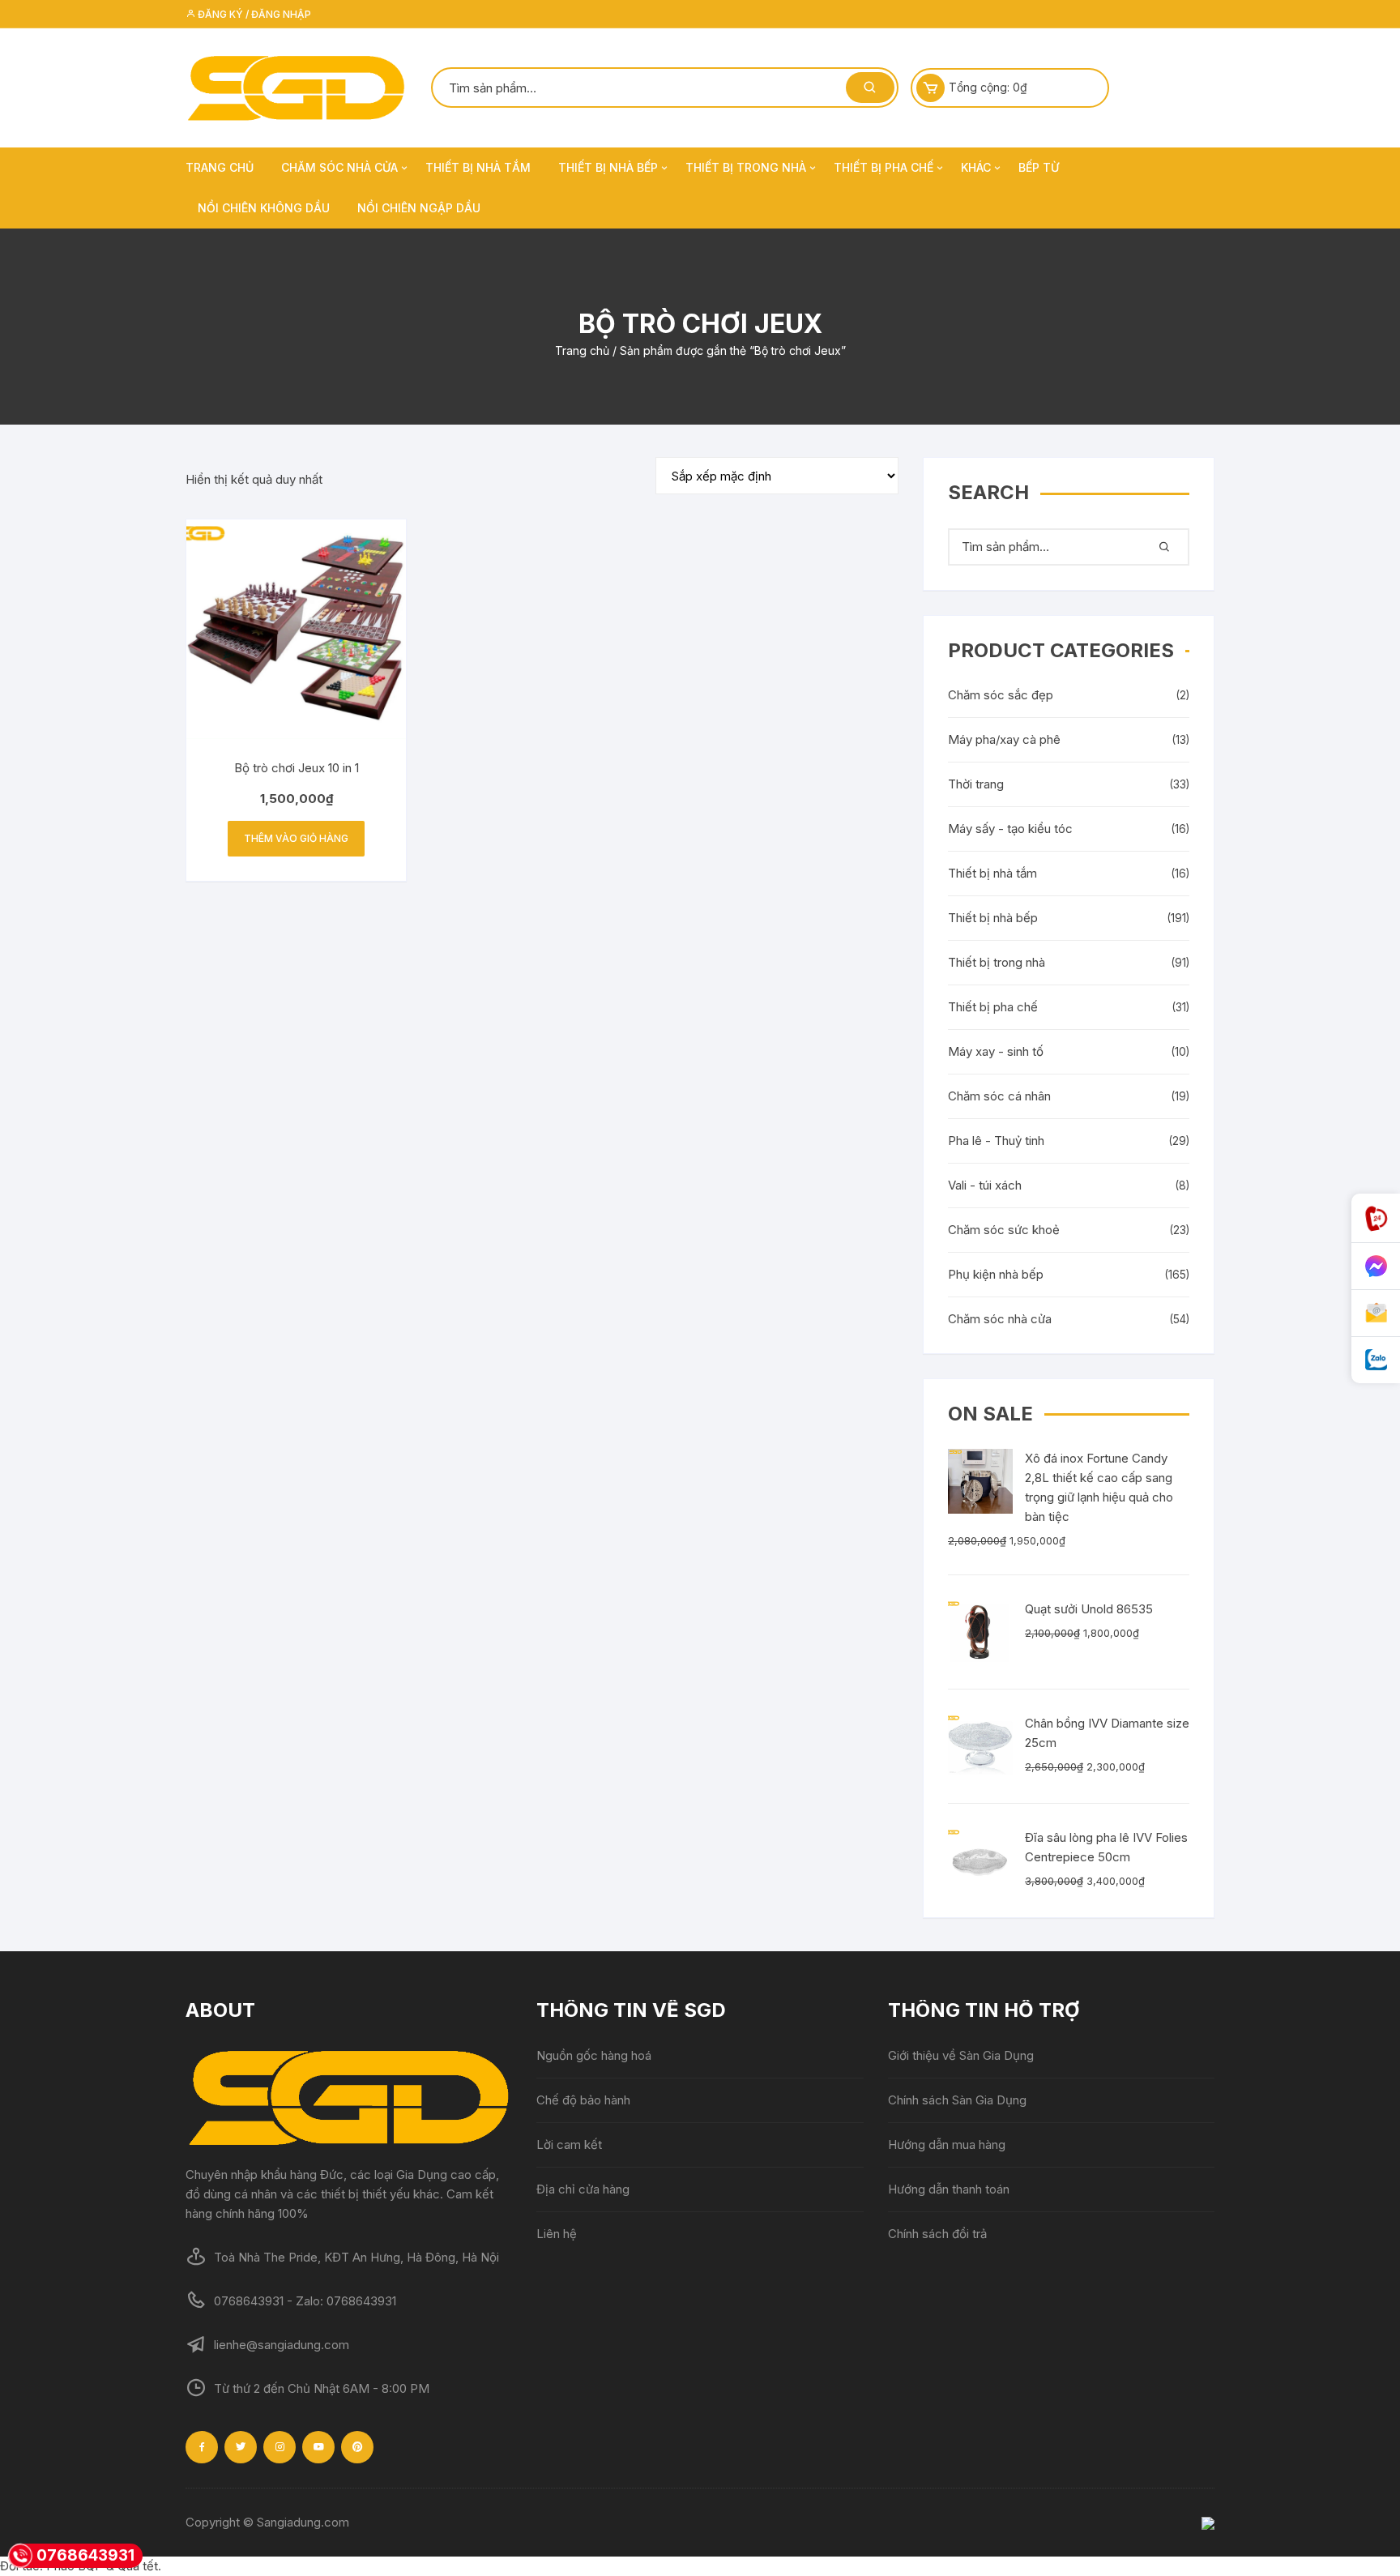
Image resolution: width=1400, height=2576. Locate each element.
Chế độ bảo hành (583, 2100)
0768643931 (85, 2555)
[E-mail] (1376, 1314)
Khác (976, 167)
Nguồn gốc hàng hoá (594, 2055)
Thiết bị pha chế (884, 167)
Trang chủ (220, 167)
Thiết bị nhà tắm (478, 167)
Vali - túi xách (985, 1185)
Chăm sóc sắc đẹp (1001, 695)
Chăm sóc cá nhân (999, 1096)
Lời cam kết (569, 2145)
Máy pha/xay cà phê (1004, 739)
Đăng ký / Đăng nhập (253, 14)
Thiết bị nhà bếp (608, 167)
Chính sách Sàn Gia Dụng (957, 2100)
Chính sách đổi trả (937, 2234)
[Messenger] (1376, 1267)
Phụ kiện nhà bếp (996, 1274)
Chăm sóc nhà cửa (339, 167)
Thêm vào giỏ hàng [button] (296, 838)
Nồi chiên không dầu (264, 208)
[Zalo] (1376, 1360)
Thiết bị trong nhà (746, 167)
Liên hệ (557, 2234)
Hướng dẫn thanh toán (949, 2189)
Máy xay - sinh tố (996, 1051)
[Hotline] (1376, 1218)
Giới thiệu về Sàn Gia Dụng (961, 2055)
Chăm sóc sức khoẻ (1004, 1230)
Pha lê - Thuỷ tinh (996, 1141)
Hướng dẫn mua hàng (947, 2145)
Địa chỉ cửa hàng (583, 2189)
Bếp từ (1039, 167)
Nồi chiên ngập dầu (419, 208)
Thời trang (976, 784)
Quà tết (138, 2566)
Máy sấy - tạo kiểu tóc (1010, 829)
